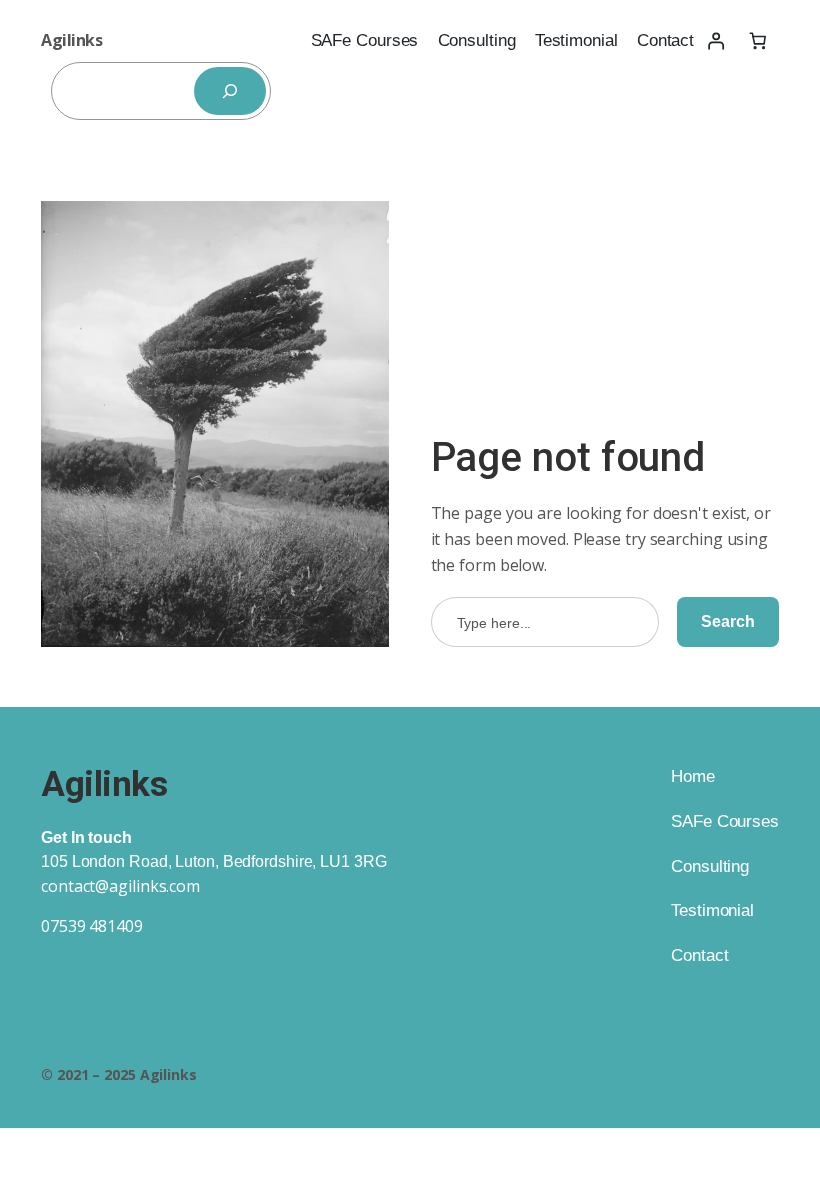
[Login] (715, 41)
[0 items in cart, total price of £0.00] (758, 41)
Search (728, 621)
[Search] (230, 91)
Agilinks (71, 40)
